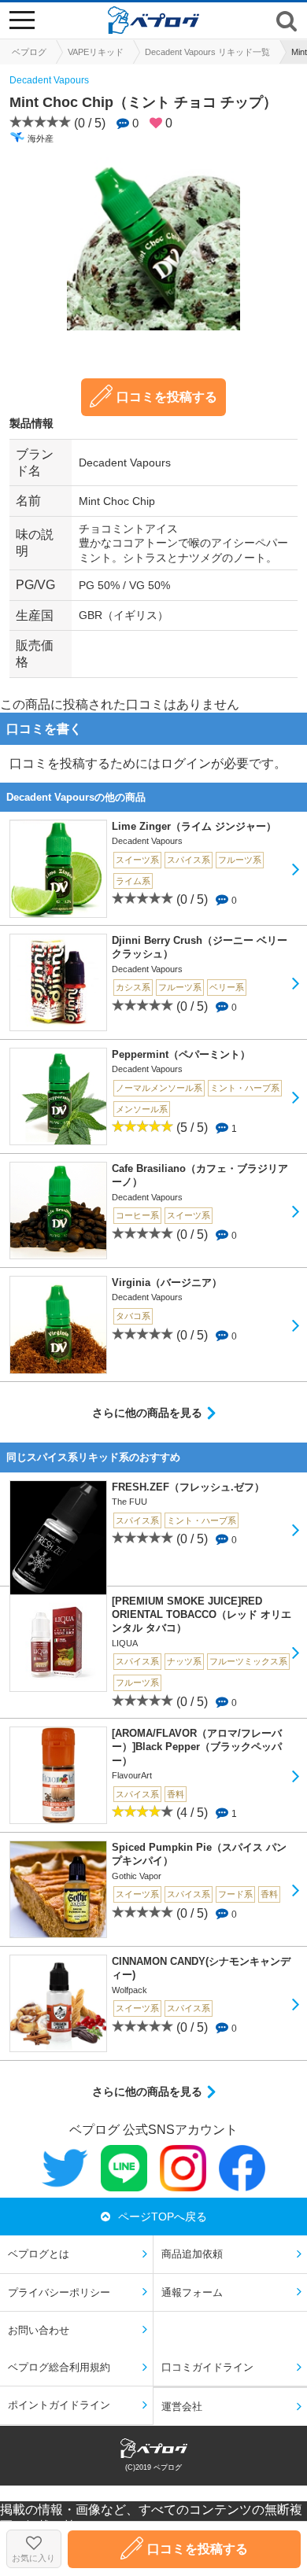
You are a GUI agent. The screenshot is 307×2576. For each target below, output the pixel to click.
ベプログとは (39, 2254)
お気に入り (33, 2558)
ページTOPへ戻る (163, 2217)
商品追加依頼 (192, 2254)
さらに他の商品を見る (147, 1413)
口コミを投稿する (167, 397)
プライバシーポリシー (59, 2292)
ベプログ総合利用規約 (59, 2367)
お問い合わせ (39, 2330)
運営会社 (182, 2406)
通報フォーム (192, 2292)
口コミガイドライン (207, 2367)
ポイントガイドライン (59, 2405)
